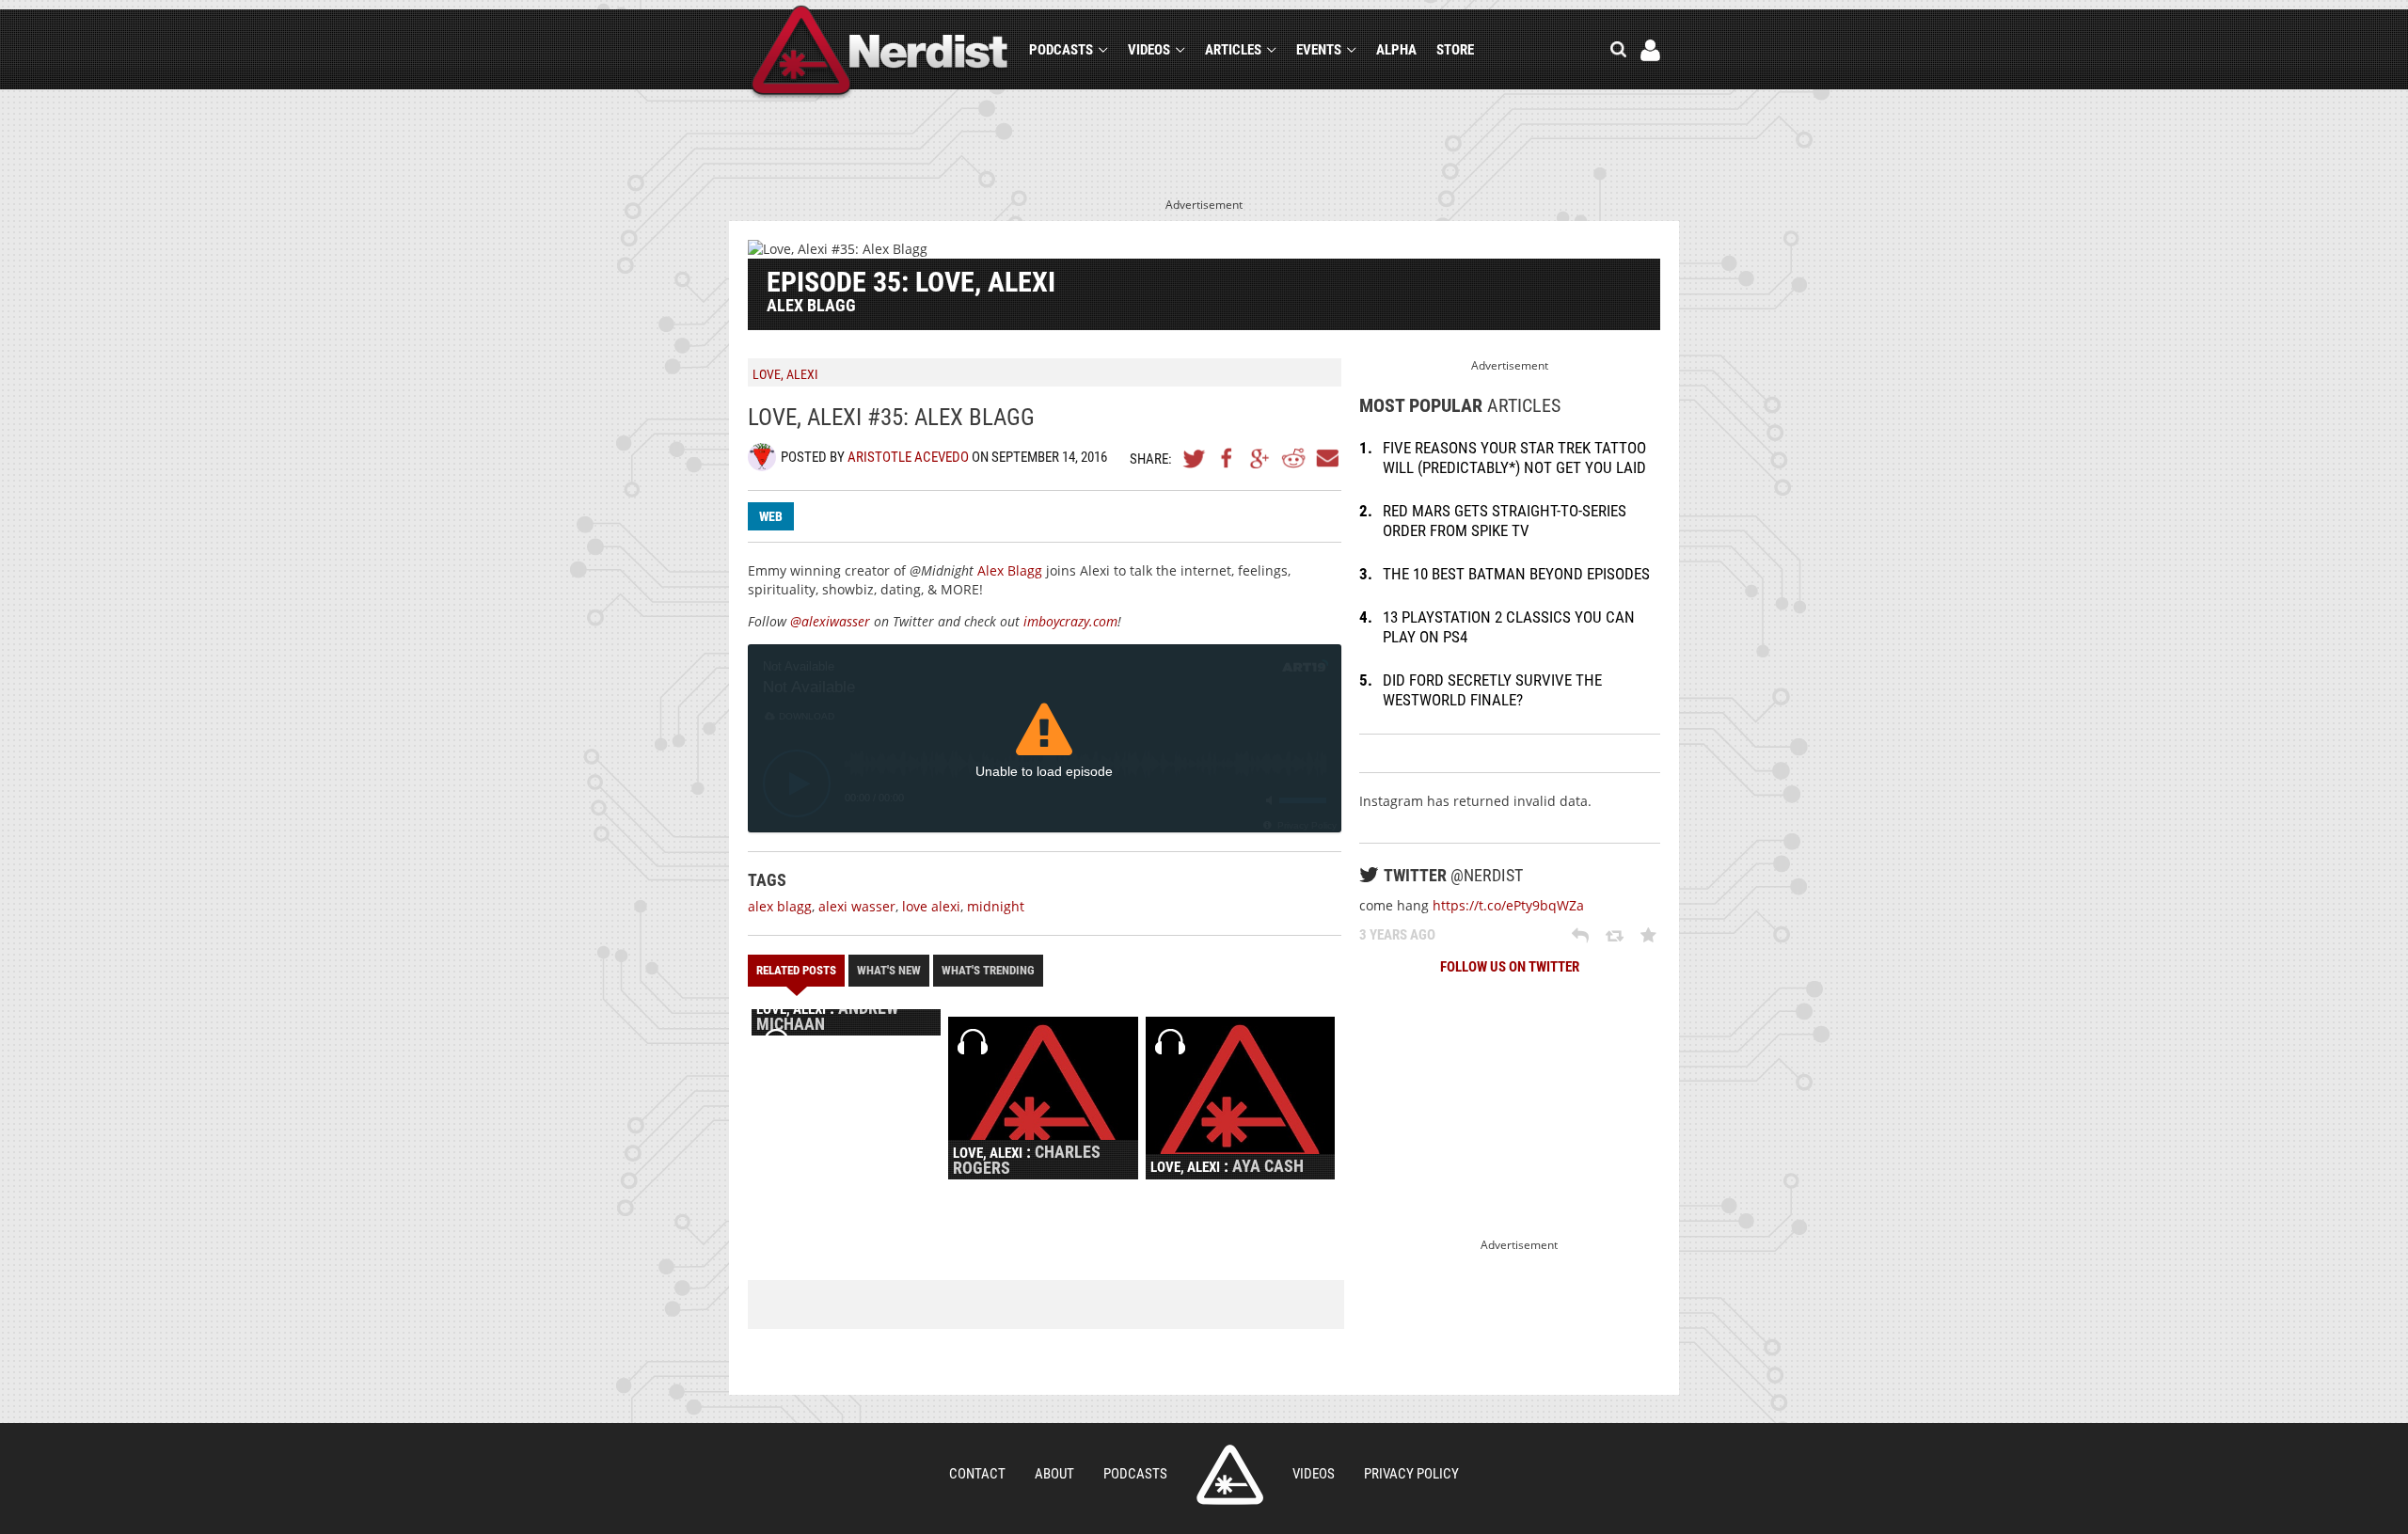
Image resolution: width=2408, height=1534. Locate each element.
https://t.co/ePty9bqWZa (1508, 905)
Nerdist (880, 53)
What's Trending (988, 970)
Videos (1149, 50)
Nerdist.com (1230, 1475)
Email (1326, 458)
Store (1455, 50)
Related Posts (796, 970)
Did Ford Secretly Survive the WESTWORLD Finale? (1492, 690)
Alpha (1396, 50)
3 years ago (1397, 935)
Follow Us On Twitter (1510, 967)
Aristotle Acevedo (908, 457)
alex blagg (780, 906)
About (1054, 1474)
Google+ (1260, 458)
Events (1319, 50)
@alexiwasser (830, 621)
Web (771, 516)
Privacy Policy (1411, 1474)
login (1650, 50)
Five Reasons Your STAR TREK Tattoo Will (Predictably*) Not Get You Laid (1514, 458)
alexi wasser (857, 906)
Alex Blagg (1010, 570)
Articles (1233, 50)
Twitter (1195, 458)
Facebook (1228, 458)
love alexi (931, 906)
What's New (889, 970)
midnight (996, 906)
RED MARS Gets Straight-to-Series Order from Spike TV (1505, 521)
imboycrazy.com (1070, 621)
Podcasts (1061, 50)
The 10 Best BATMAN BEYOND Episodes (1516, 574)
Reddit (1293, 458)
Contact (977, 1474)
